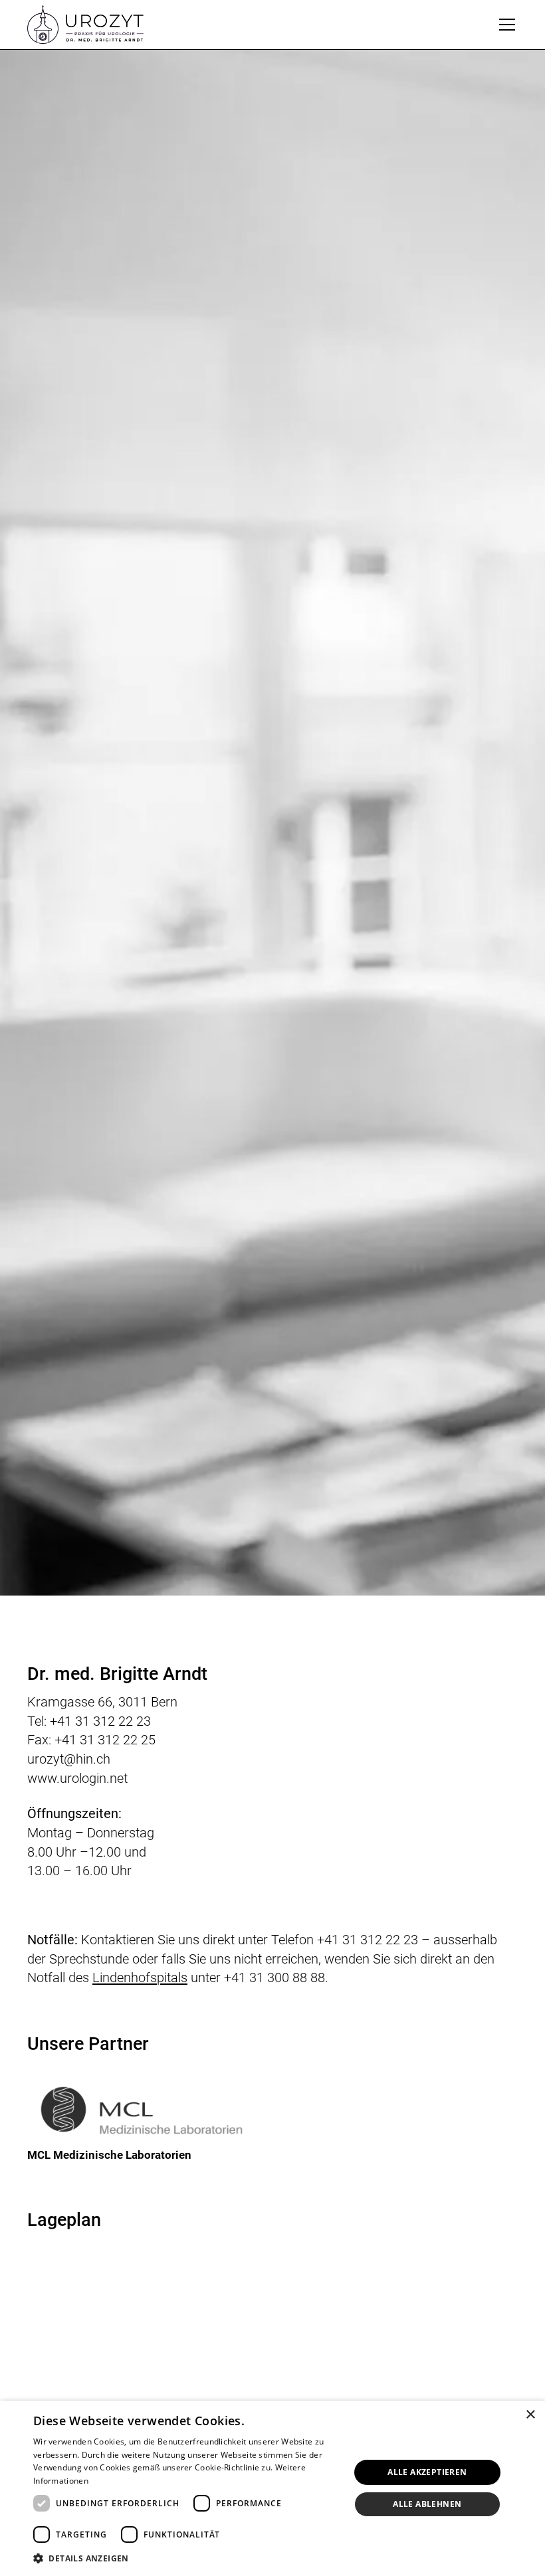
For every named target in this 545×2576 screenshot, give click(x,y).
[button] (504, 25)
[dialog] (272, 2488)
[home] (85, 25)
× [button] (530, 2415)
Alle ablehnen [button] (427, 2504)
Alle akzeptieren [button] (427, 2472)
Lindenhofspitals (140, 1978)
